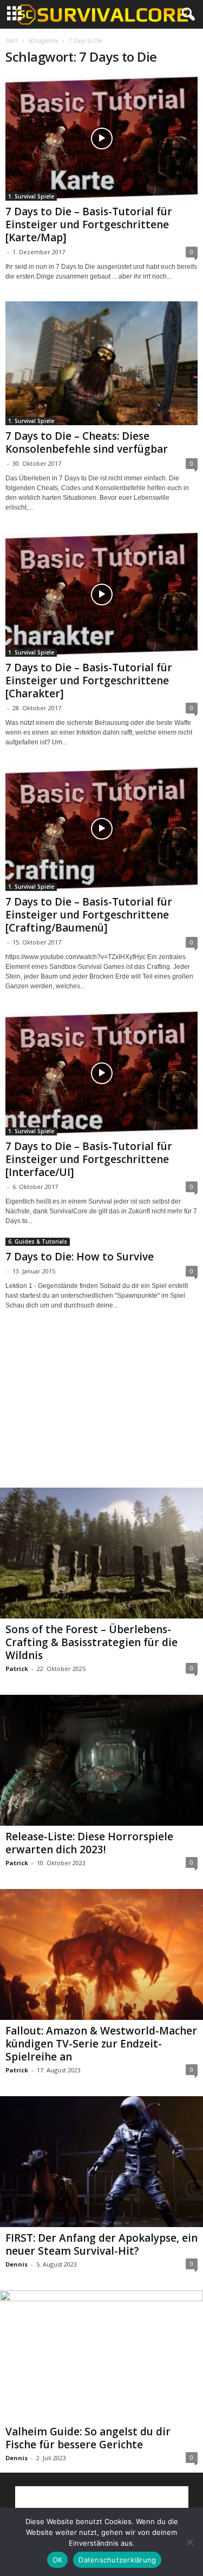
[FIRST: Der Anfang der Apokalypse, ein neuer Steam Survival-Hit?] (101, 2162)
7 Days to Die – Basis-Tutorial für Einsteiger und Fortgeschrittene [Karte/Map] (89, 224)
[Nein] (189, 2542)
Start (12, 41)
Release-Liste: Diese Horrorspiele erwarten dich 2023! (89, 1843)
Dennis (17, 2264)
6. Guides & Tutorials (38, 1241)
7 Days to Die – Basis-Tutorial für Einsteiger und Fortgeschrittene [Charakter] (89, 681)
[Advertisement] (102, 1409)
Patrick (17, 1669)
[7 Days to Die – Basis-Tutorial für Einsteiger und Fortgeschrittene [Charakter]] (101, 595)
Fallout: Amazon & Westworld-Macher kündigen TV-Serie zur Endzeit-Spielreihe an (101, 2044)
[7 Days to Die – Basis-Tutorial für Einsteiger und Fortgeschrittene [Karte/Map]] (101, 138)
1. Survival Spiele (31, 196)
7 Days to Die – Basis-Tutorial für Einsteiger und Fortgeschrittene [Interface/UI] (89, 1159)
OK (58, 2560)
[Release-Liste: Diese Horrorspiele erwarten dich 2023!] (101, 1760)
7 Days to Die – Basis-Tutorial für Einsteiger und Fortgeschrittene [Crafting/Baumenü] (89, 915)
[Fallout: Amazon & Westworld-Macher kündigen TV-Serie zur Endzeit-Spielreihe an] (101, 1954)
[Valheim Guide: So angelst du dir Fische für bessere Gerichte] (101, 2356)
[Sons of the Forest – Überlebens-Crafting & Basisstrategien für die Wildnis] (101, 1553)
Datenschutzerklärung (117, 2560)
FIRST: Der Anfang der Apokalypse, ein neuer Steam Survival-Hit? (101, 2244)
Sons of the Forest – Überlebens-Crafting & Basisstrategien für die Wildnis (91, 1642)
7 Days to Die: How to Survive (80, 1257)
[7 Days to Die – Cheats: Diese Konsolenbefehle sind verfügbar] (101, 364)
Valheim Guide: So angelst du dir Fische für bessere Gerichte (88, 2438)
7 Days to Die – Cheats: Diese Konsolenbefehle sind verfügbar (87, 442)
